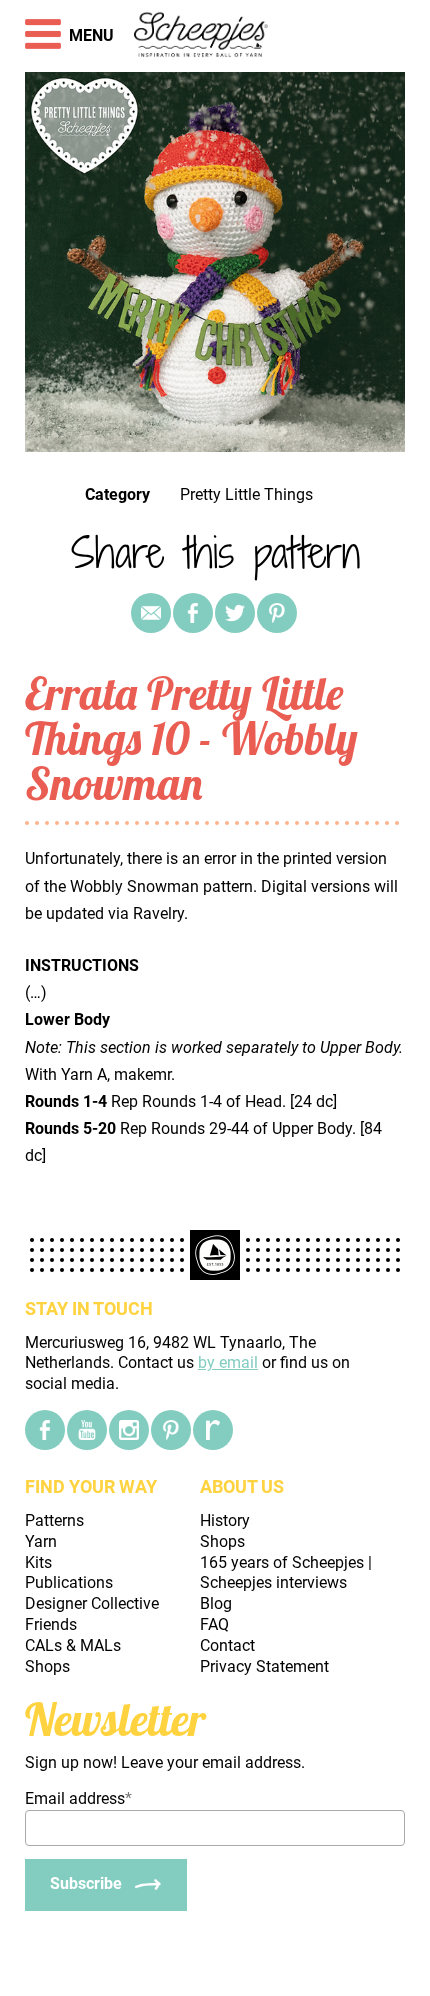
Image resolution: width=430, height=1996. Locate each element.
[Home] (201, 36)
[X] (235, 613)
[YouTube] (87, 1430)
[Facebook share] (193, 613)
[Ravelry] (213, 1430)
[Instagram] (129, 1430)
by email (228, 1362)
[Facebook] (45, 1430)
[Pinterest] (277, 613)
